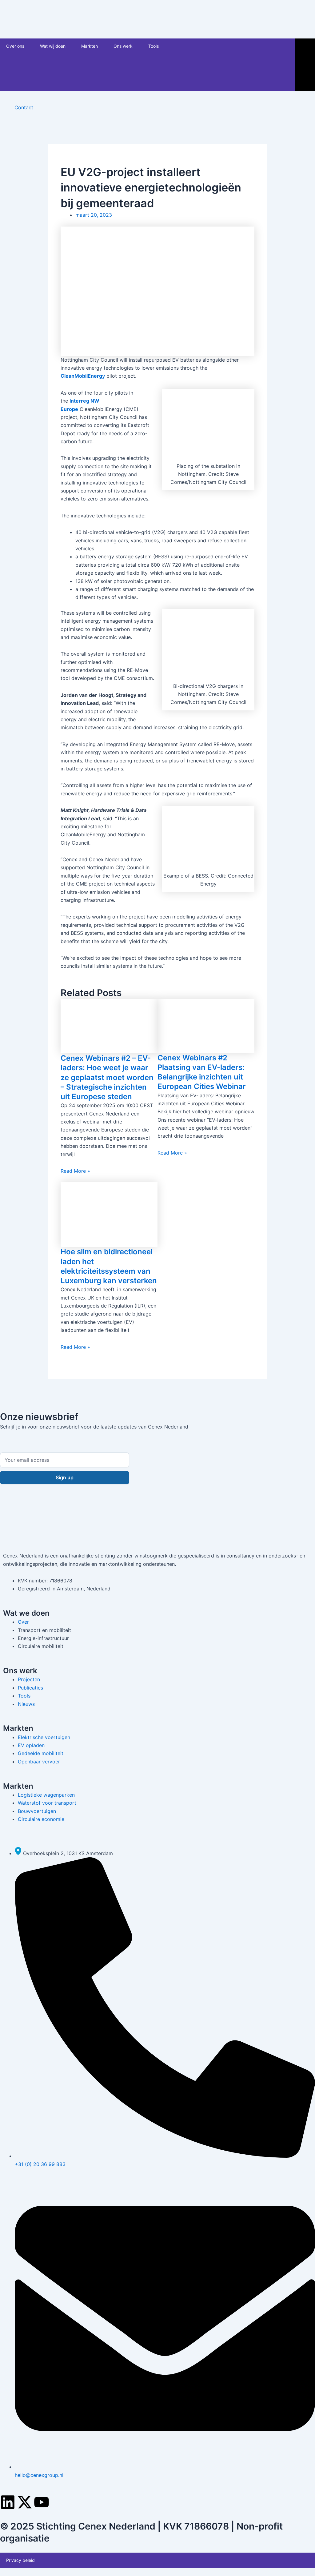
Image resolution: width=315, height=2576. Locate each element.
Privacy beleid (20, 2560)
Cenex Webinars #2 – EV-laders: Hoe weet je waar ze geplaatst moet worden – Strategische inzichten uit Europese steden (107, 1077)
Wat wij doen (53, 46)
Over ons (15, 46)
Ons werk (123, 46)
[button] (27, 46)
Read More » (75, 1171)
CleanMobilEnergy (83, 376)
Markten (90, 46)
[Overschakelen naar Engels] (217, 65)
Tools (154, 46)
